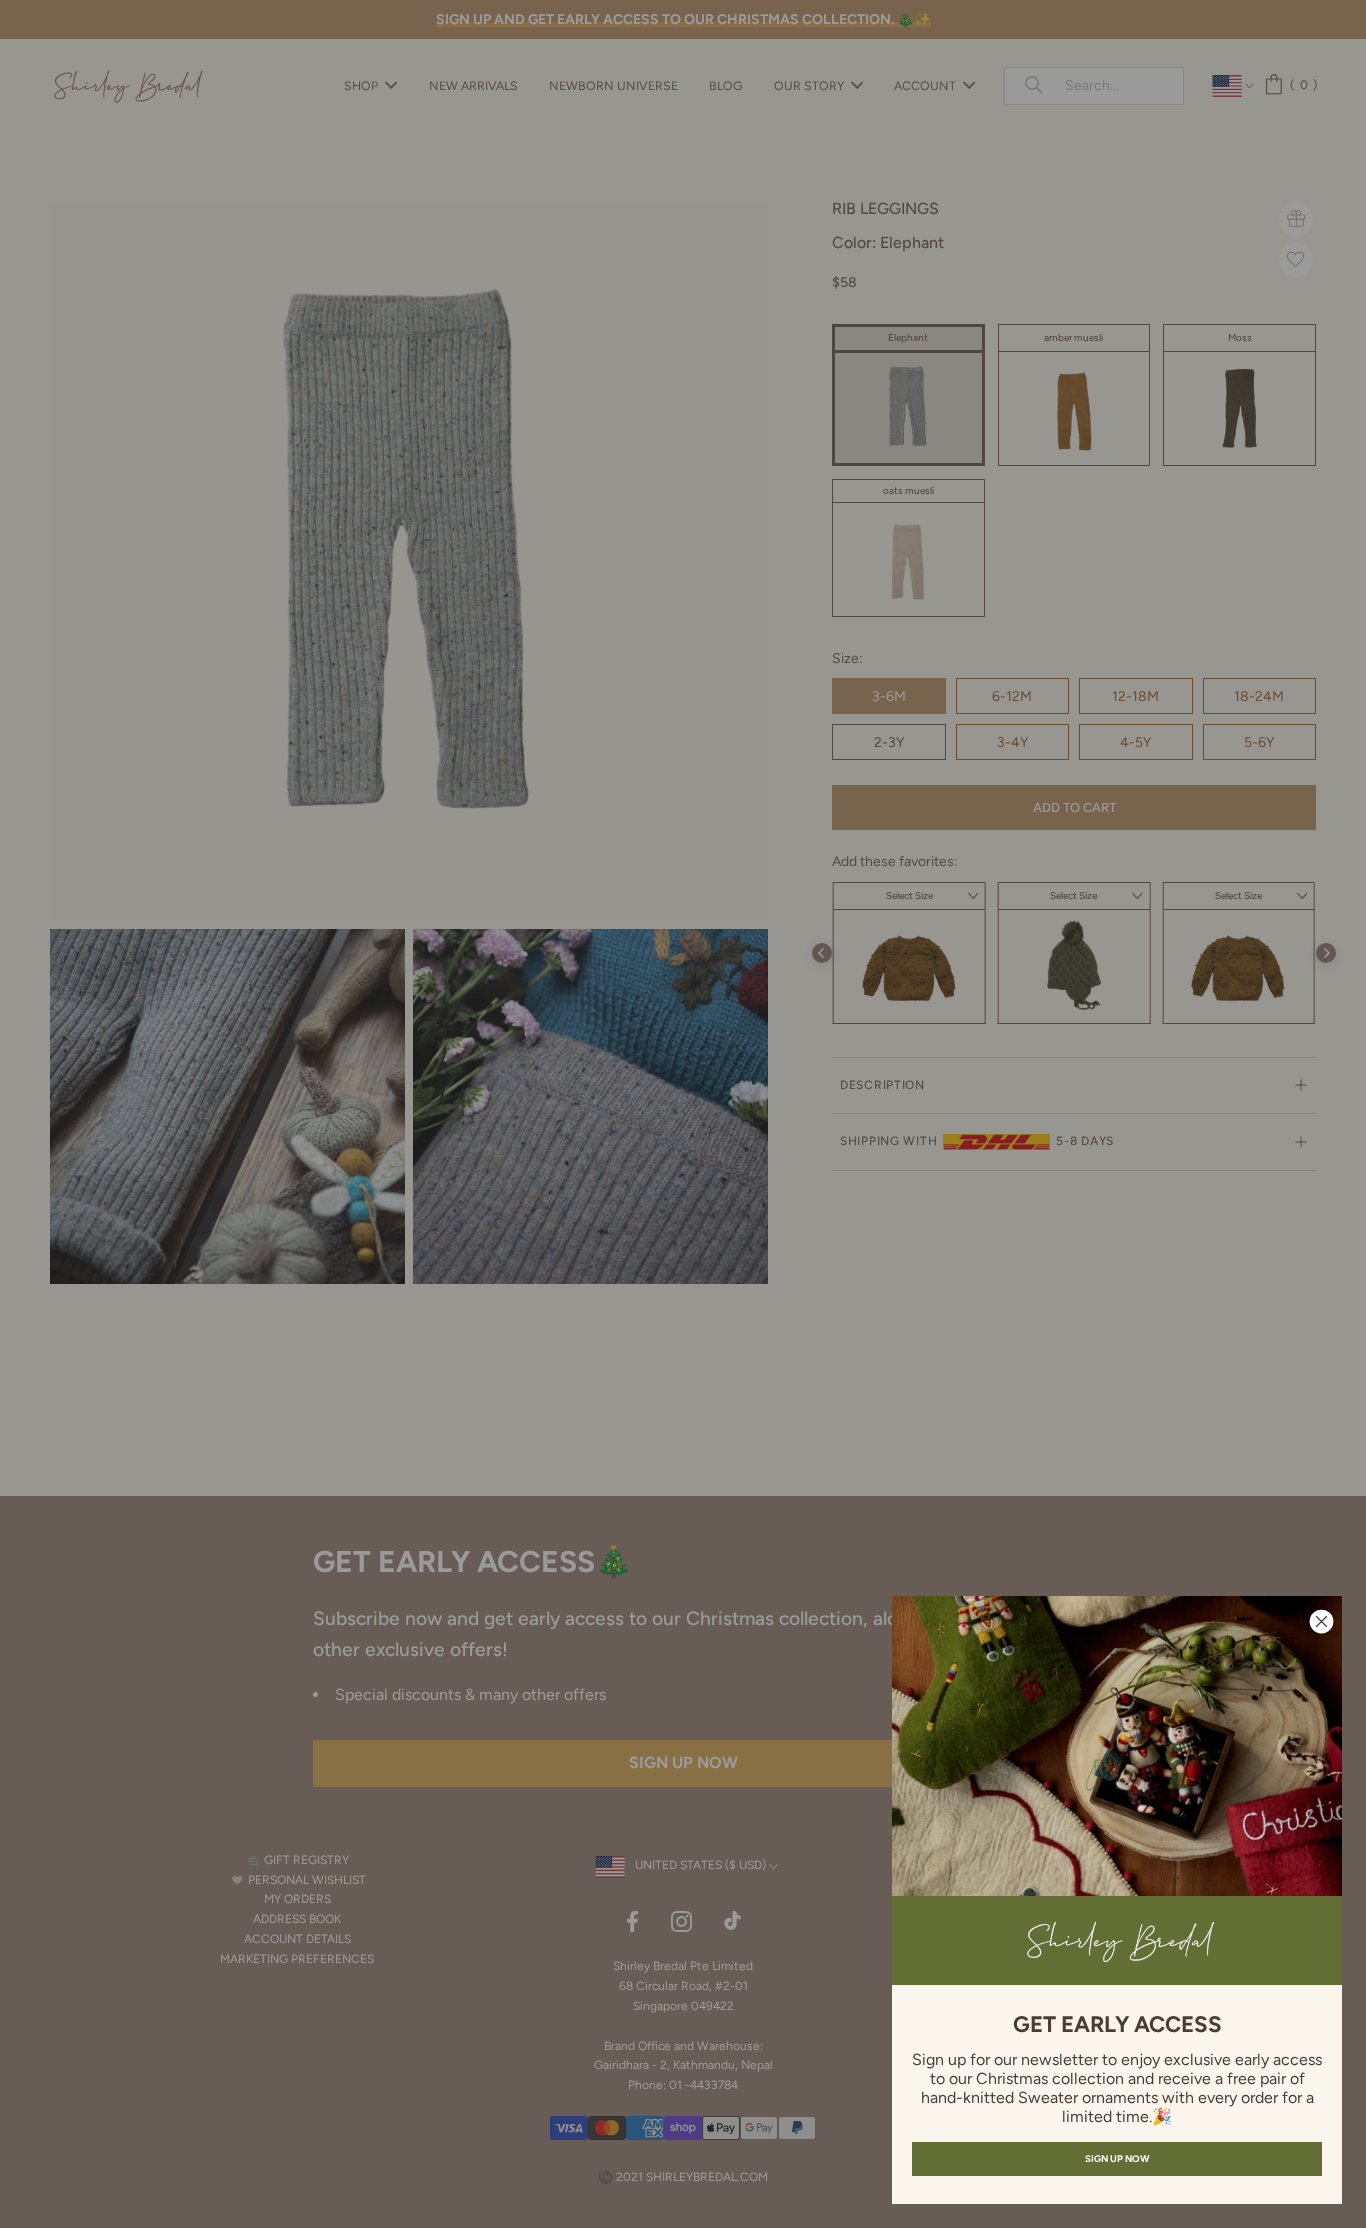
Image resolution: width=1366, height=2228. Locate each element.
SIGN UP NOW (1117, 2158)
